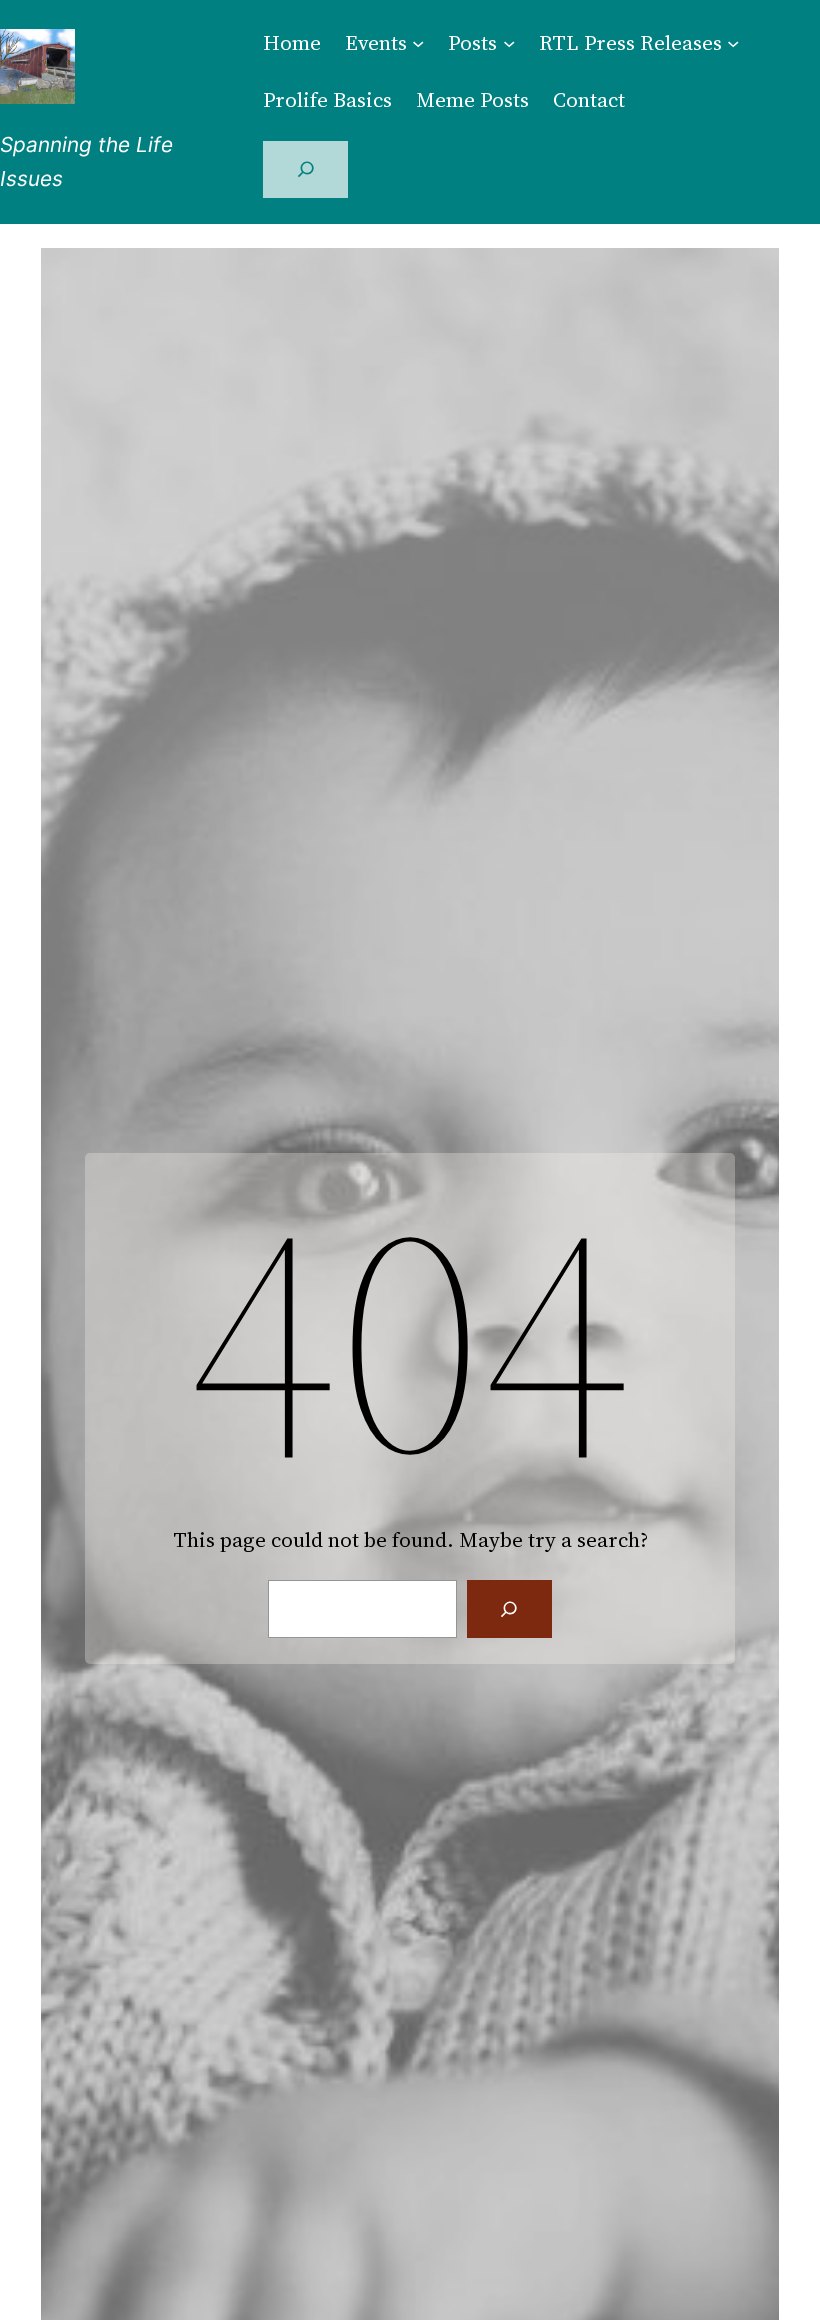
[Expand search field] (305, 170)
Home (292, 42)
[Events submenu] (418, 42)
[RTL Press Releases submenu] (733, 42)
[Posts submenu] (509, 42)
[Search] (509, 1609)
